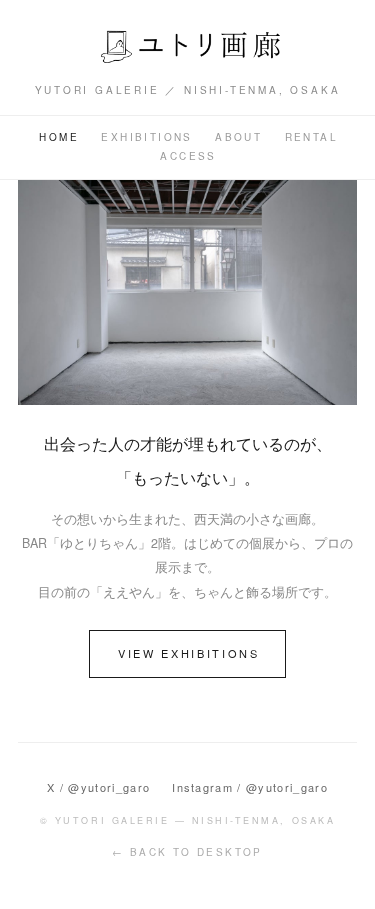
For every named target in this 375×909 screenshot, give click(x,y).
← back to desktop (187, 852)
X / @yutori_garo (98, 787)
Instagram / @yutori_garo (250, 787)
